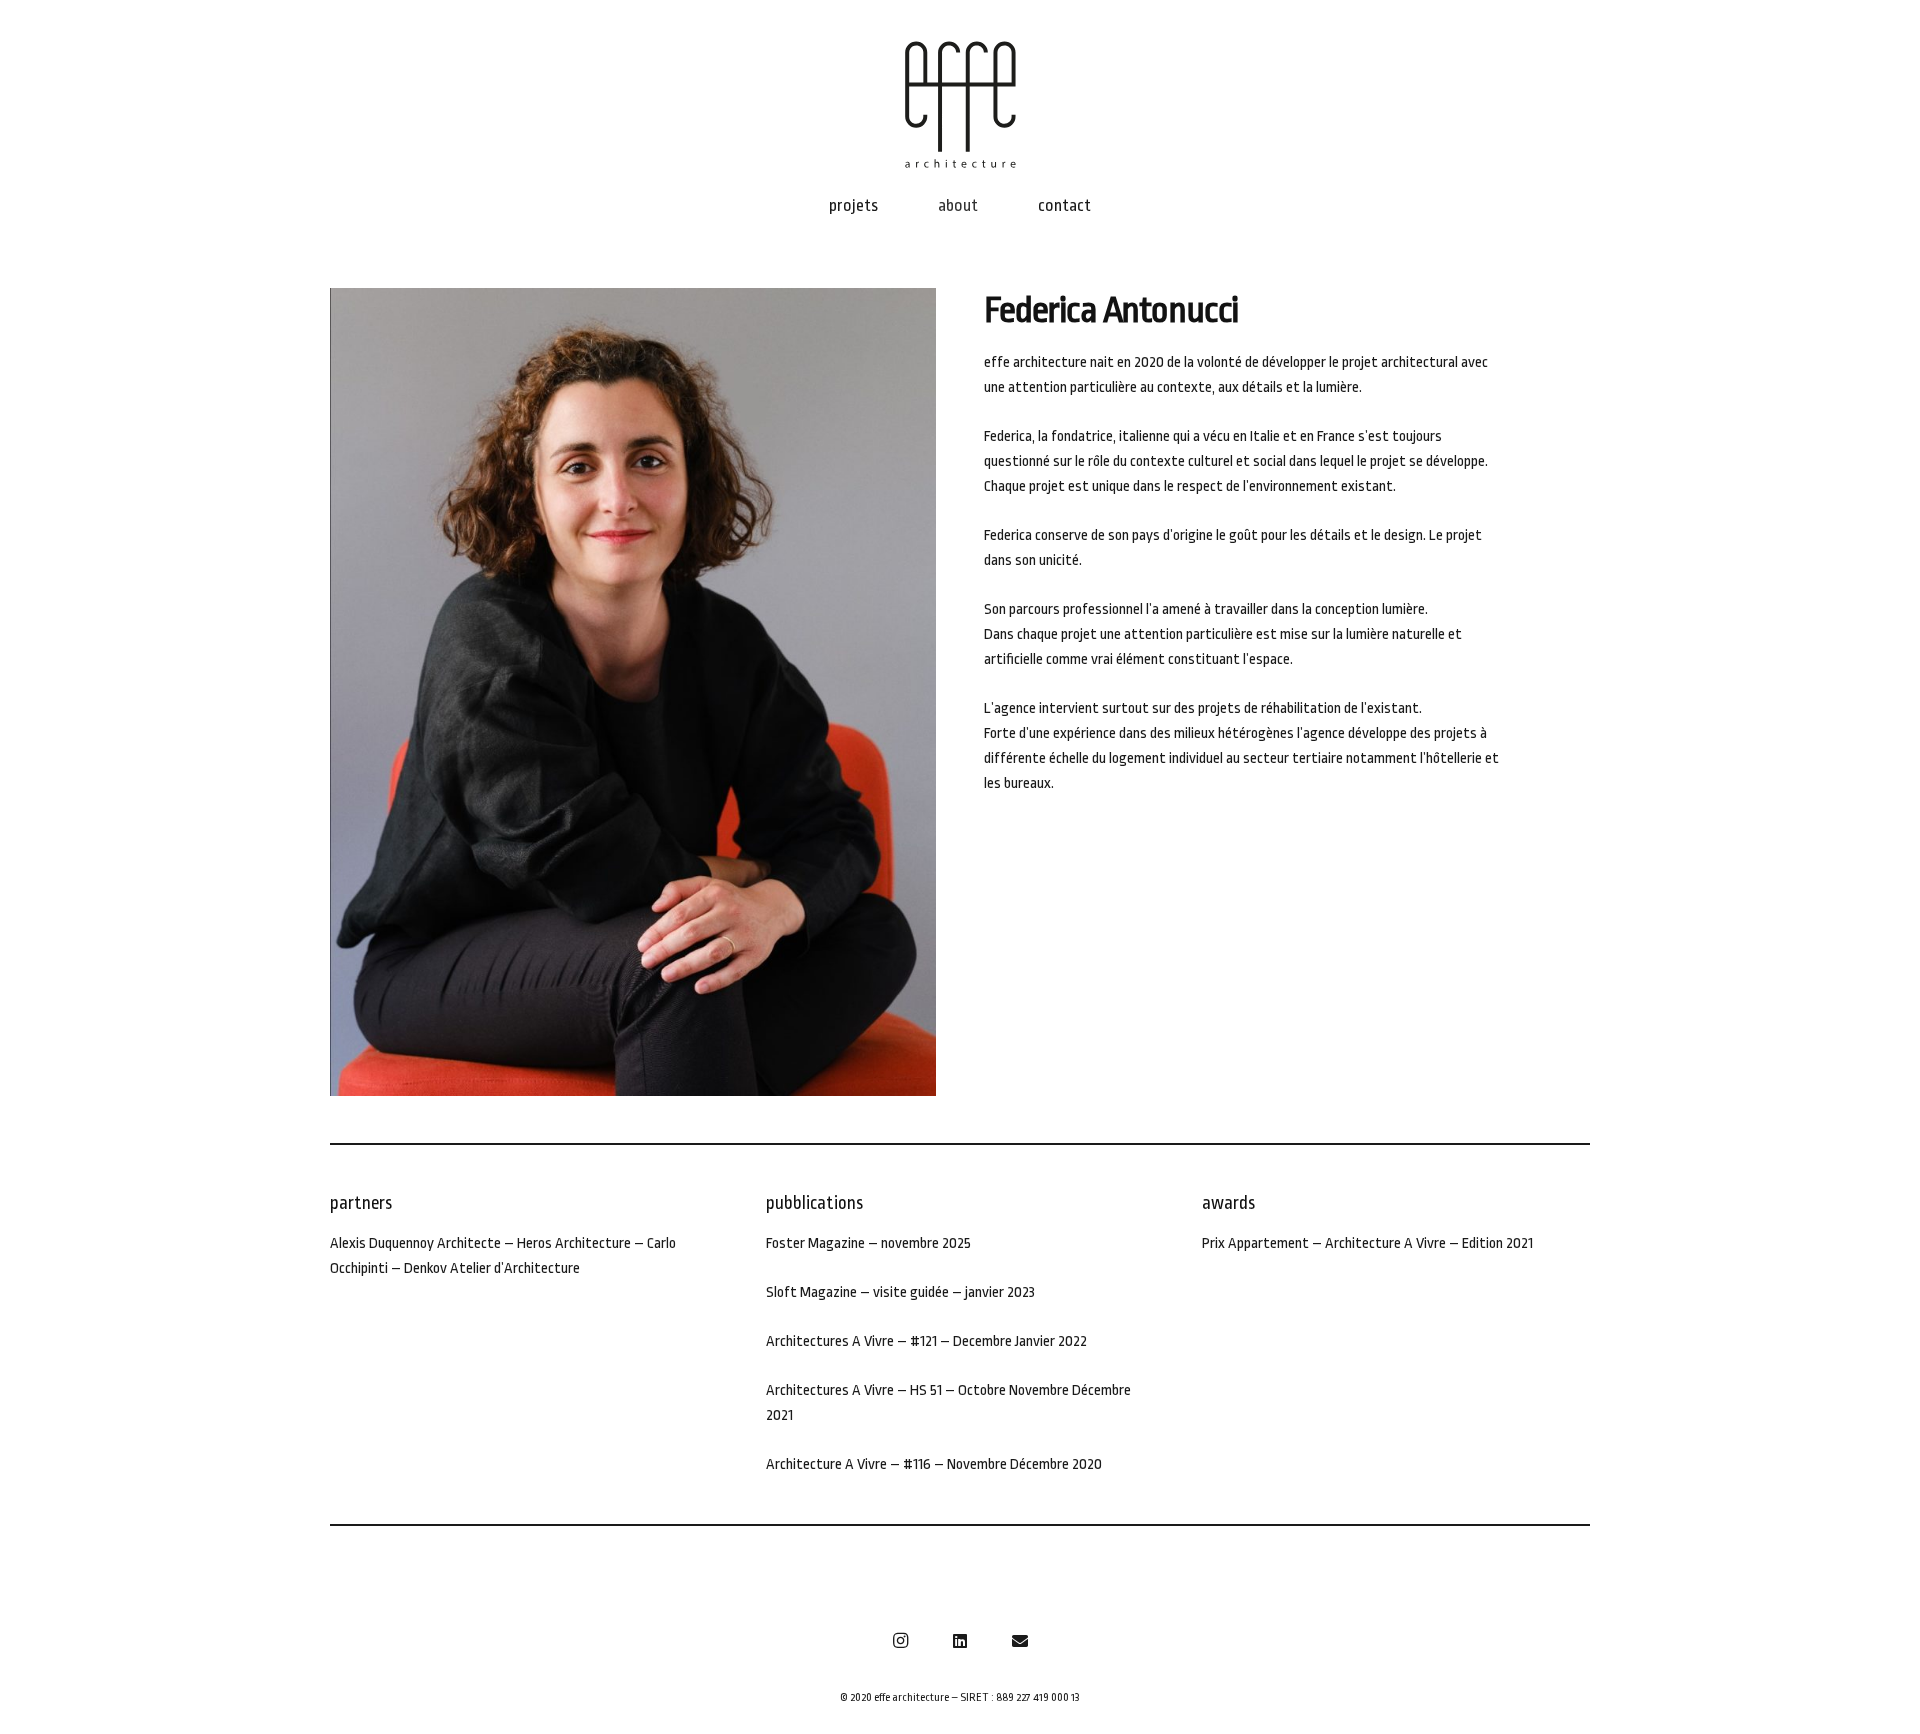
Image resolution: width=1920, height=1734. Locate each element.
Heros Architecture (574, 1243)
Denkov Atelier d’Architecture (490, 1268)
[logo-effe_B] (960, 105)
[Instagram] (900, 1641)
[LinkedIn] (960, 1641)
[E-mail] (1020, 1641)
